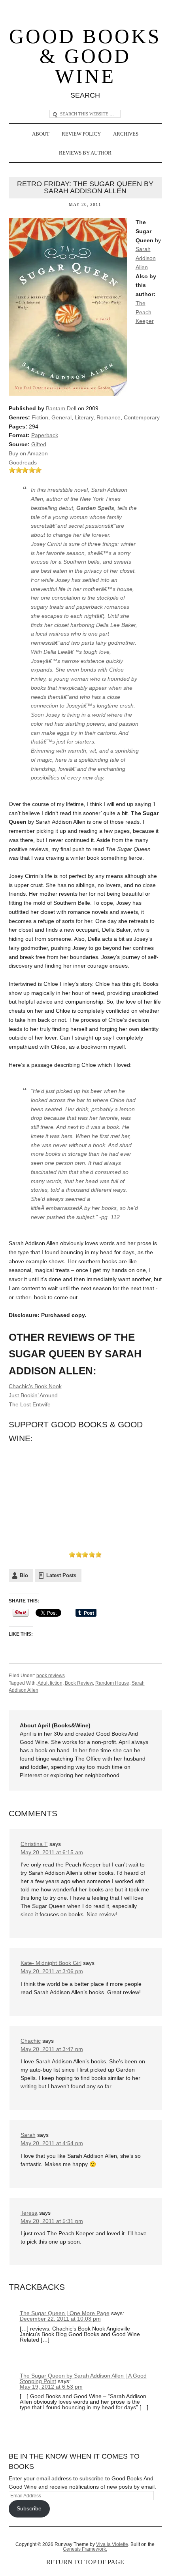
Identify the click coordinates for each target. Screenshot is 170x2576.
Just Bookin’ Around (33, 1395)
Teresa (29, 2213)
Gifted (39, 444)
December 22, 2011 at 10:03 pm (60, 2319)
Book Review (79, 1683)
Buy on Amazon (28, 453)
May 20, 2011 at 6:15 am (52, 1852)
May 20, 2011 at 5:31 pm (52, 2221)
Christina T (34, 1844)
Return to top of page (85, 2562)
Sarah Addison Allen (146, 258)
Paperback (45, 435)
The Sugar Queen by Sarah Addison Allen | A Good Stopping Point (83, 2378)
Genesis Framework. (85, 2549)
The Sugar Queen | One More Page (65, 2313)
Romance (109, 417)
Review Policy (81, 134)
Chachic (31, 2041)
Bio (24, 1575)
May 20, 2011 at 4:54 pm (52, 2143)
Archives (126, 134)
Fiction (40, 417)
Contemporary (142, 417)
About (41, 134)
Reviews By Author (85, 153)
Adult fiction (50, 1683)
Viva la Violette (112, 2544)
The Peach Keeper (145, 312)
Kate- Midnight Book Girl (51, 1963)
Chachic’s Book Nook (35, 1386)
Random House (112, 1683)
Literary (84, 417)
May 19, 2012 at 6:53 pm (51, 2387)
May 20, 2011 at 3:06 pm (52, 1971)
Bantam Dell (61, 408)
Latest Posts (61, 1575)
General (61, 417)
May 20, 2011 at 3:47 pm (52, 2049)
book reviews (51, 1676)
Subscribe (29, 2508)
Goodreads (23, 462)
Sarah (28, 2135)
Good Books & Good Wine (85, 57)
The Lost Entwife (30, 1404)
